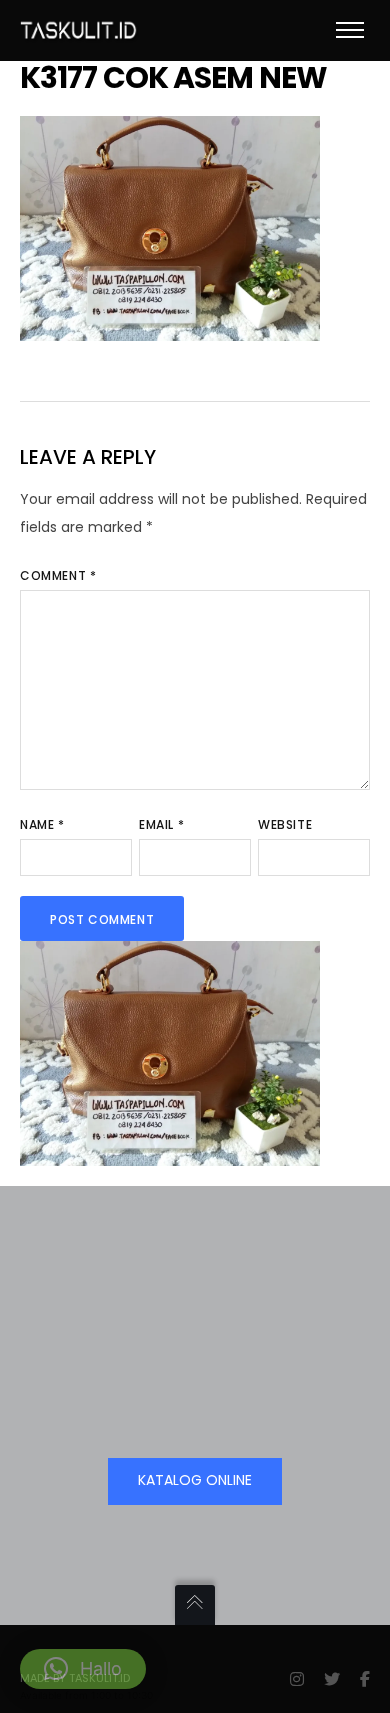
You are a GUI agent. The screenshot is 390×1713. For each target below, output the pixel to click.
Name (42, 824)
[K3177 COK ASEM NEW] (170, 327)
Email (161, 824)
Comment (58, 575)
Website (285, 824)
